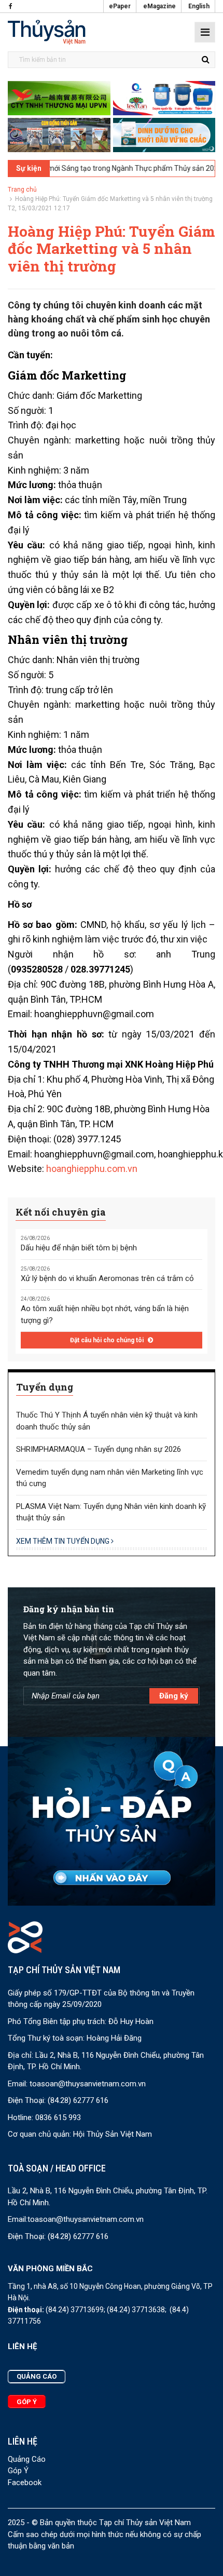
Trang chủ (22, 190)
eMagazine (159, 6)
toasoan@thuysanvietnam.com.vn (88, 2084)
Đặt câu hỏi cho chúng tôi (108, 1340)
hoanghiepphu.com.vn (92, 1169)
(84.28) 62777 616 (78, 2100)
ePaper (120, 6)
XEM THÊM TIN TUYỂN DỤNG (64, 1541)
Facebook (25, 2483)
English (199, 6)
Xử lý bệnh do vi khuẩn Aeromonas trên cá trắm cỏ (107, 1278)
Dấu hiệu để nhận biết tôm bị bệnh (79, 1248)
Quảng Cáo (27, 2459)
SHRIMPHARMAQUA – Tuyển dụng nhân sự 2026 (99, 1449)
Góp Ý (18, 2471)
